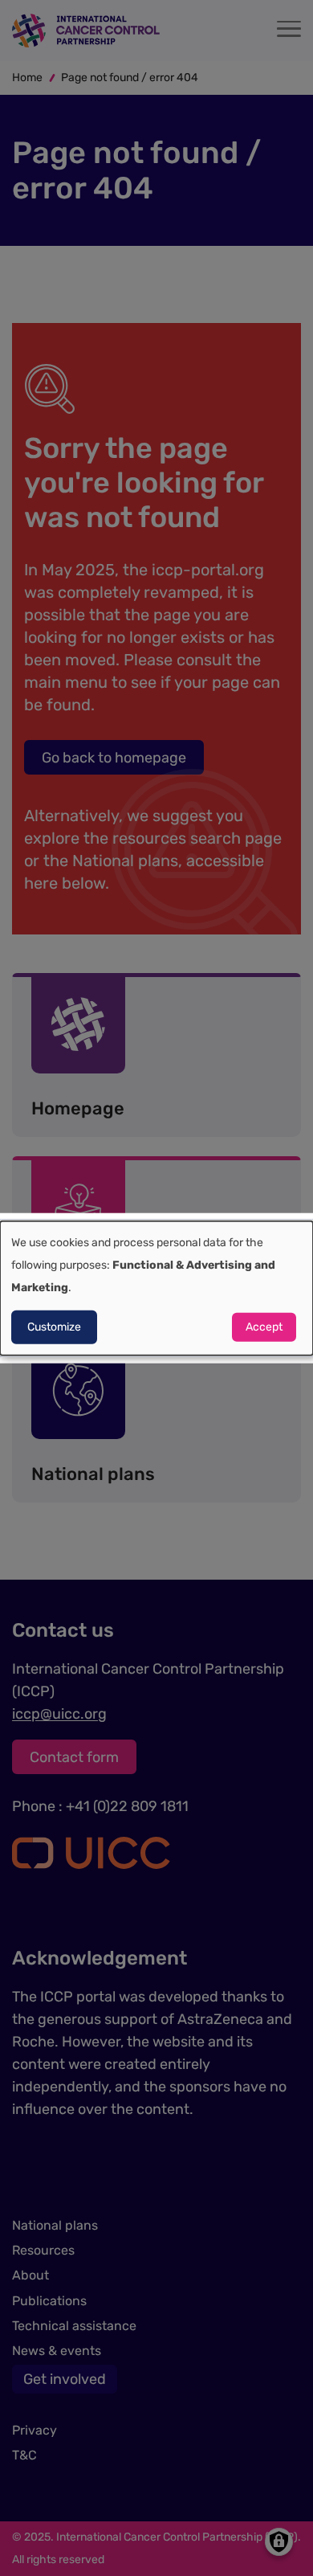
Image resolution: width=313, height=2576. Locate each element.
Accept (264, 1326)
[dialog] (156, 1288)
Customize (54, 1326)
